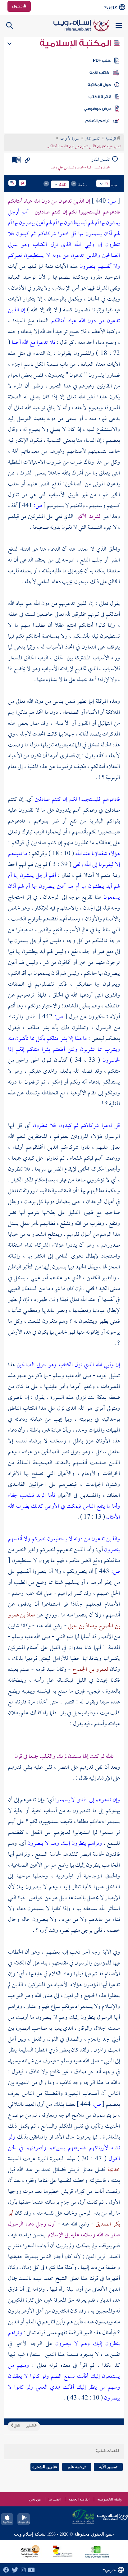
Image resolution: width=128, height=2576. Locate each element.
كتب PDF (102, 61)
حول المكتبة (99, 85)
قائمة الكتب (100, 97)
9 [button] (107, 184)
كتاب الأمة (99, 73)
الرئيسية (111, 139)
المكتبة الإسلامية (76, 44)
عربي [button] (112, 7)
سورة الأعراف (70, 139)
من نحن (35, 2499)
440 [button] (63, 185)
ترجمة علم (77, 2467)
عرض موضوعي (98, 109)
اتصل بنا (55, 2499)
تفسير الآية (108, 2467)
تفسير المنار (92, 139)
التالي (16, 2426)
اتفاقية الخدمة (79, 2499)
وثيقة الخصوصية (110, 2499)
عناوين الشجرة (45, 2467)
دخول (18, 6)
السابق (30, 2426)
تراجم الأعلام (97, 121)
